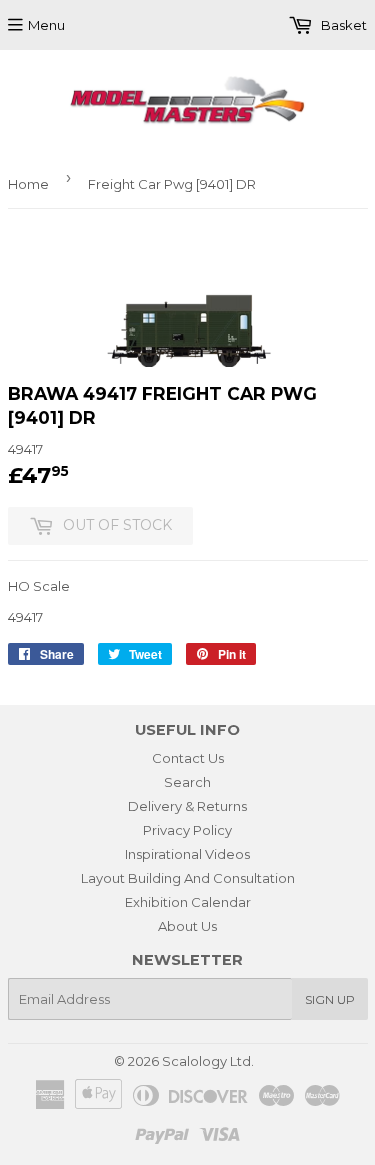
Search (187, 782)
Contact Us (188, 758)
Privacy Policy (187, 830)
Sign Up (330, 999)
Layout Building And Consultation (188, 878)
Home (28, 184)
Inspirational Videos (187, 854)
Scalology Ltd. (208, 1061)
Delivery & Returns (187, 806)
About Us (187, 926)
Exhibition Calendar (188, 902)
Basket (342, 25)
